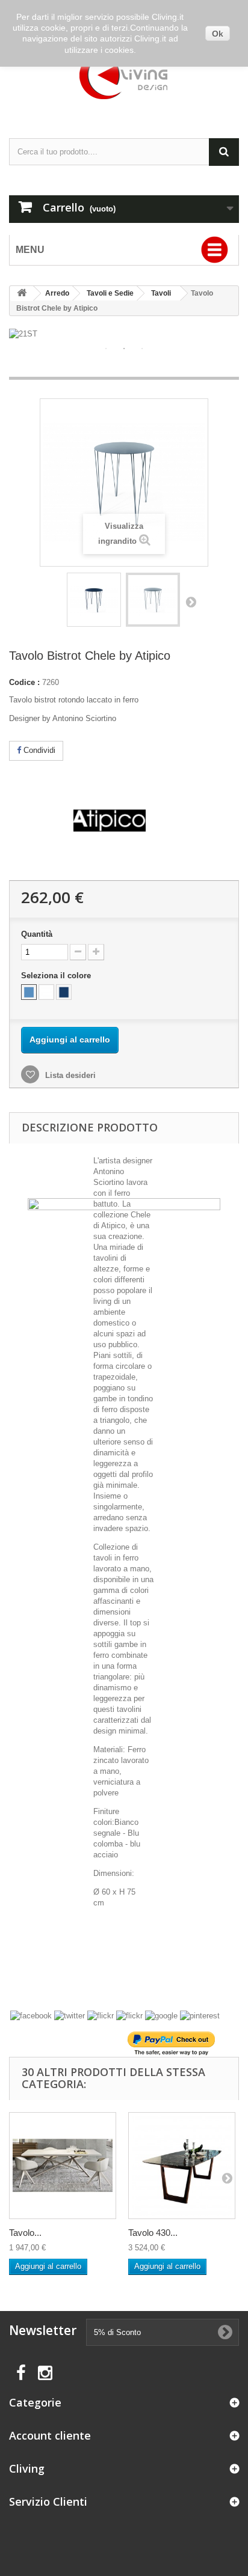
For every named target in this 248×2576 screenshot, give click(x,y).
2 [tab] (124, 349)
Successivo (191, 601)
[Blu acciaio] (64, 992)
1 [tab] (106, 349)
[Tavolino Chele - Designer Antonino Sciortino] (94, 600)
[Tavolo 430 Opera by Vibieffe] (182, 2166)
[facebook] (31, 2016)
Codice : (24, 682)
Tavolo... (25, 2233)
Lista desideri (69, 1075)
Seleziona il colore (57, 976)
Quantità (37, 934)
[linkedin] (101, 2016)
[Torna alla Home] (22, 294)
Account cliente (50, 2435)
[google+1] (161, 2016)
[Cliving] (124, 76)
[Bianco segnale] (46, 992)
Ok (218, 34)
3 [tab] (142, 349)
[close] (209, 1207)
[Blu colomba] (29, 992)
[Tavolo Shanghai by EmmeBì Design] (63, 2166)
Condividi (38, 750)
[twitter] (70, 2016)
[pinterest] (200, 2016)
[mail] (129, 2016)
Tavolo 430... (153, 2233)
